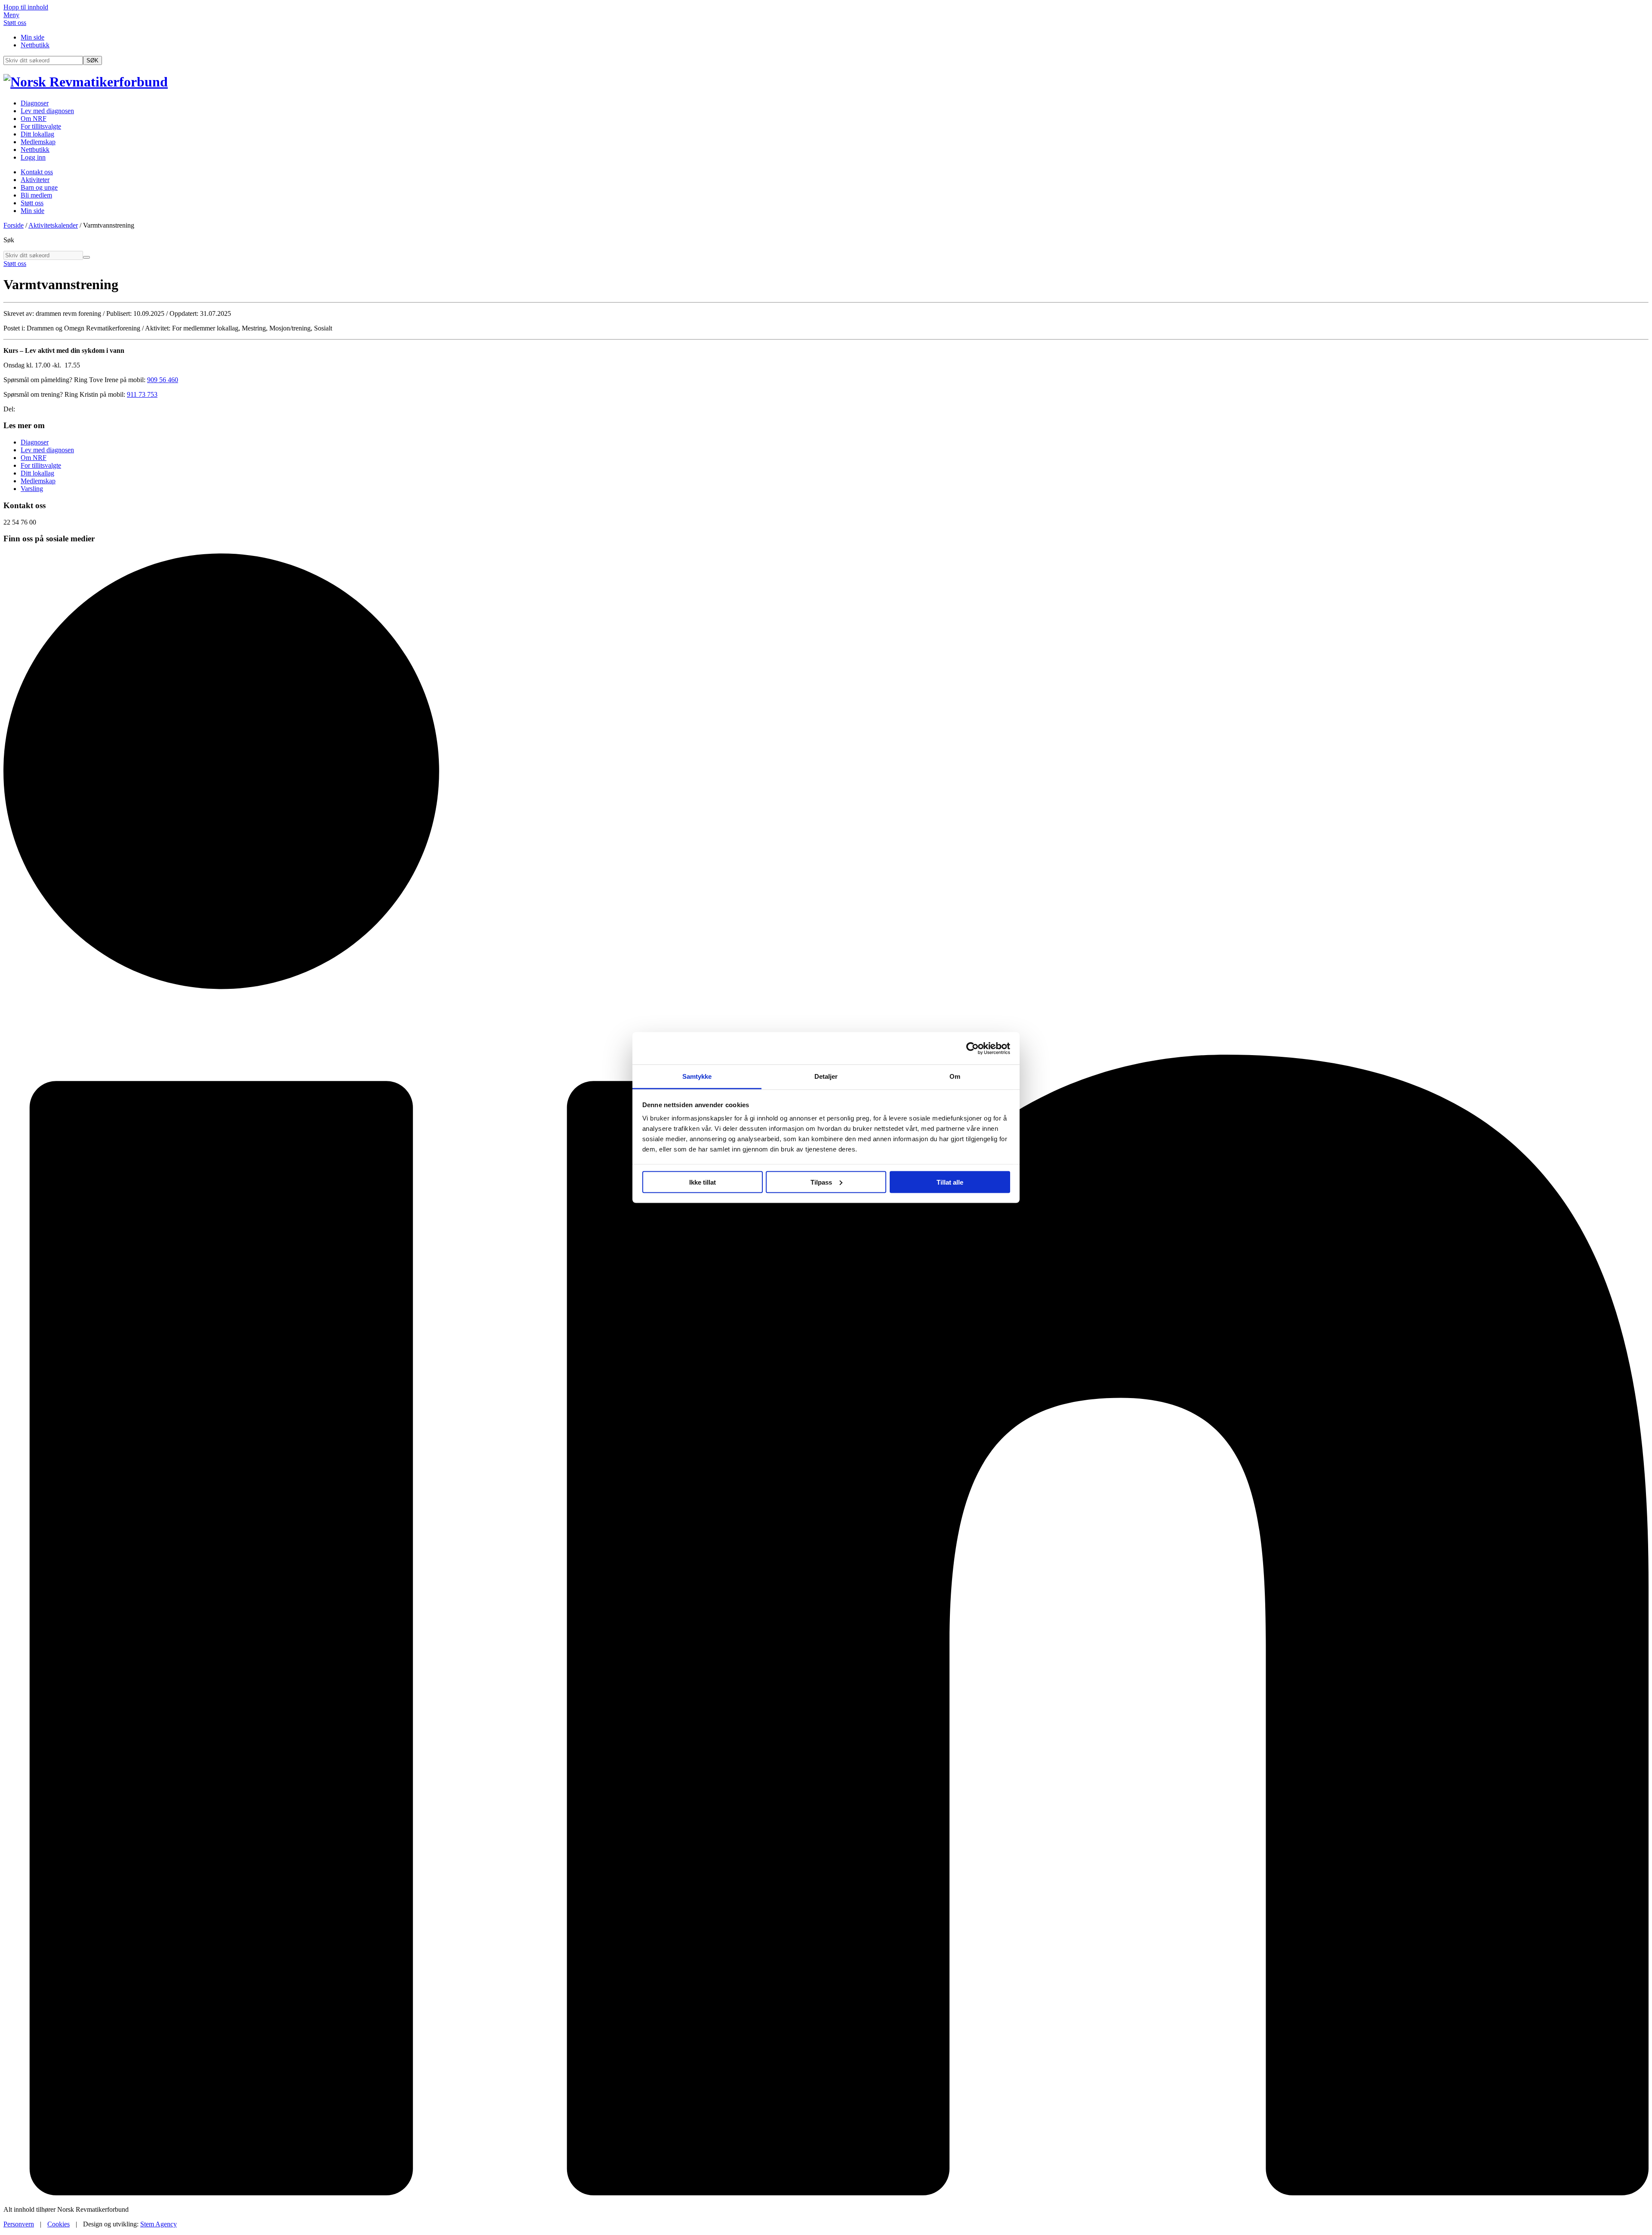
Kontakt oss (37, 172)
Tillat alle (950, 1182)
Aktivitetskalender (53, 225)
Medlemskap (38, 142)
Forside (14, 225)
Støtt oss (15, 23)
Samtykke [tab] (697, 1076)
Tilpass (821, 1182)
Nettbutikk (35, 45)
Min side (32, 37)
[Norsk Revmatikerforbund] (86, 82)
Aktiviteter (35, 180)
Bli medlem (36, 195)
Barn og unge (39, 187)
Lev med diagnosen (47, 111)
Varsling (32, 489)
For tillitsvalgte (41, 126)
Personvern (19, 2224)
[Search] (86, 257)
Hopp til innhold (26, 7)
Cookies (59, 2224)
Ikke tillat (703, 1182)
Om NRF (34, 119)
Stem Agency (159, 2224)
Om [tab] (955, 1076)
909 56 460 (163, 380)
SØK (92, 60)
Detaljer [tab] (826, 1076)
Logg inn (33, 157)
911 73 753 (142, 394)
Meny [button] (11, 15)
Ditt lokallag (37, 134)
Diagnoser (35, 103)
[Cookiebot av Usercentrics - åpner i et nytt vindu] (972, 1048)
